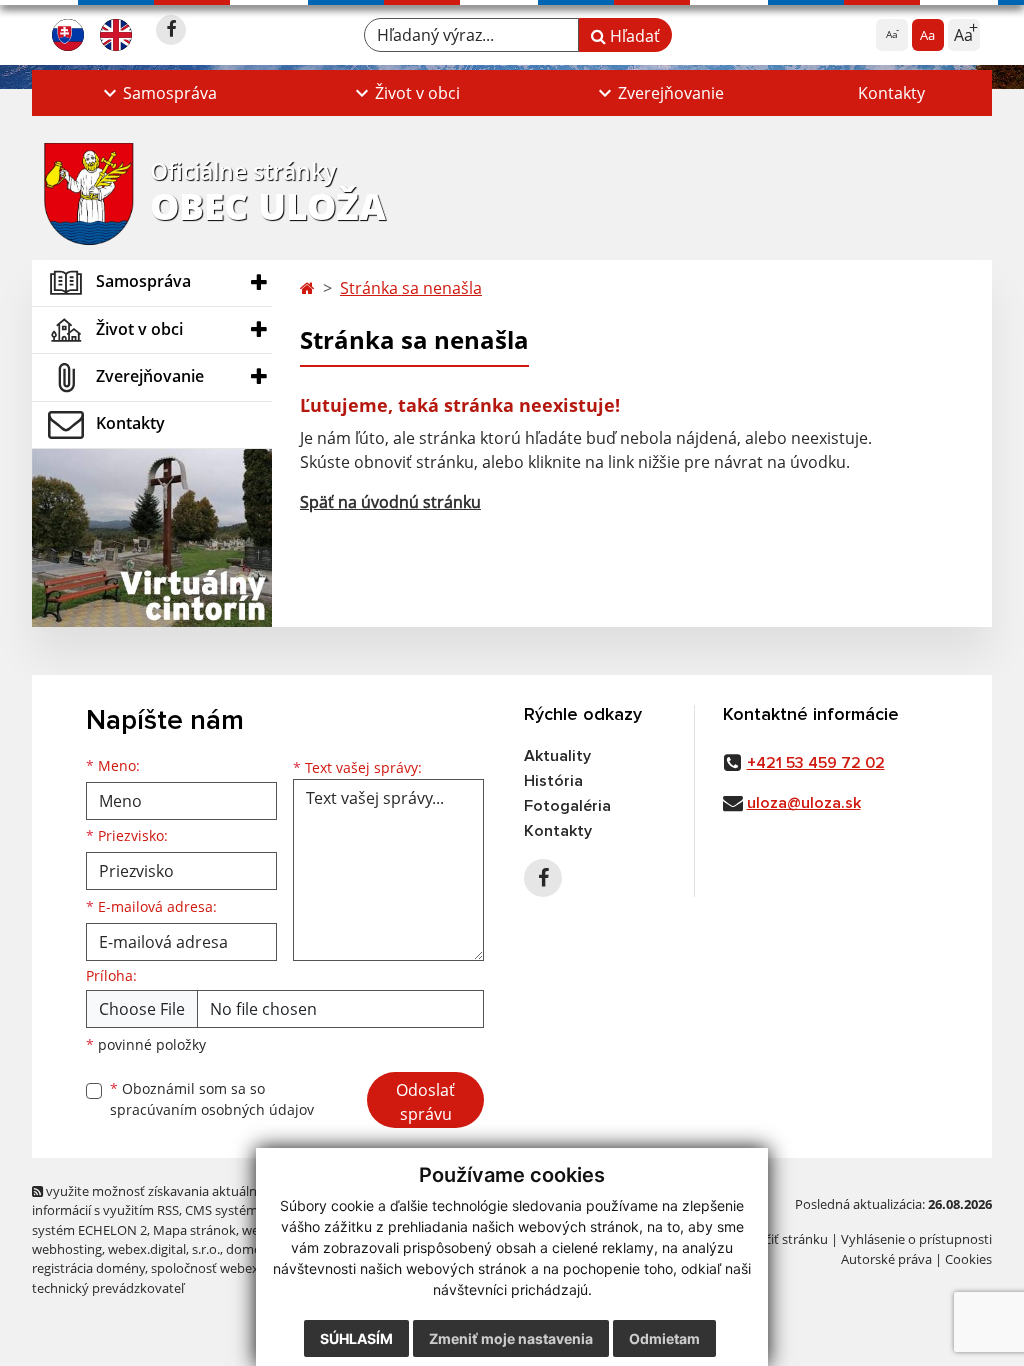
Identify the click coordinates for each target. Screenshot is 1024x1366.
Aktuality (557, 756)
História (553, 781)
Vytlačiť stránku (781, 1239)
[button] (158, 93)
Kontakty (891, 93)
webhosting (67, 1249)
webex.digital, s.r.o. (164, 1249)
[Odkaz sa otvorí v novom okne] (171, 30)
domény (250, 1249)
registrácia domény (88, 1268)
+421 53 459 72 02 (816, 763)
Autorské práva (886, 1259)
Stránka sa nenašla (411, 288)
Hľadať (633, 36)
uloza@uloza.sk (804, 803)
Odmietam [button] (664, 1338)
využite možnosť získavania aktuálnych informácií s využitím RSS (155, 1200)
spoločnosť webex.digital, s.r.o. (241, 1268)
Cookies (968, 1259)
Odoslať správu (425, 1102)
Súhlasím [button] (356, 1338)
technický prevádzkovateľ (108, 1288)
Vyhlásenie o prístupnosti (916, 1239)
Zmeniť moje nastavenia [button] (511, 1338)
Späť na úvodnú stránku (390, 502)
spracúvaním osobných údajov (212, 1109)
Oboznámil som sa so (212, 1099)
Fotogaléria (567, 806)
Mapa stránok (194, 1230)
